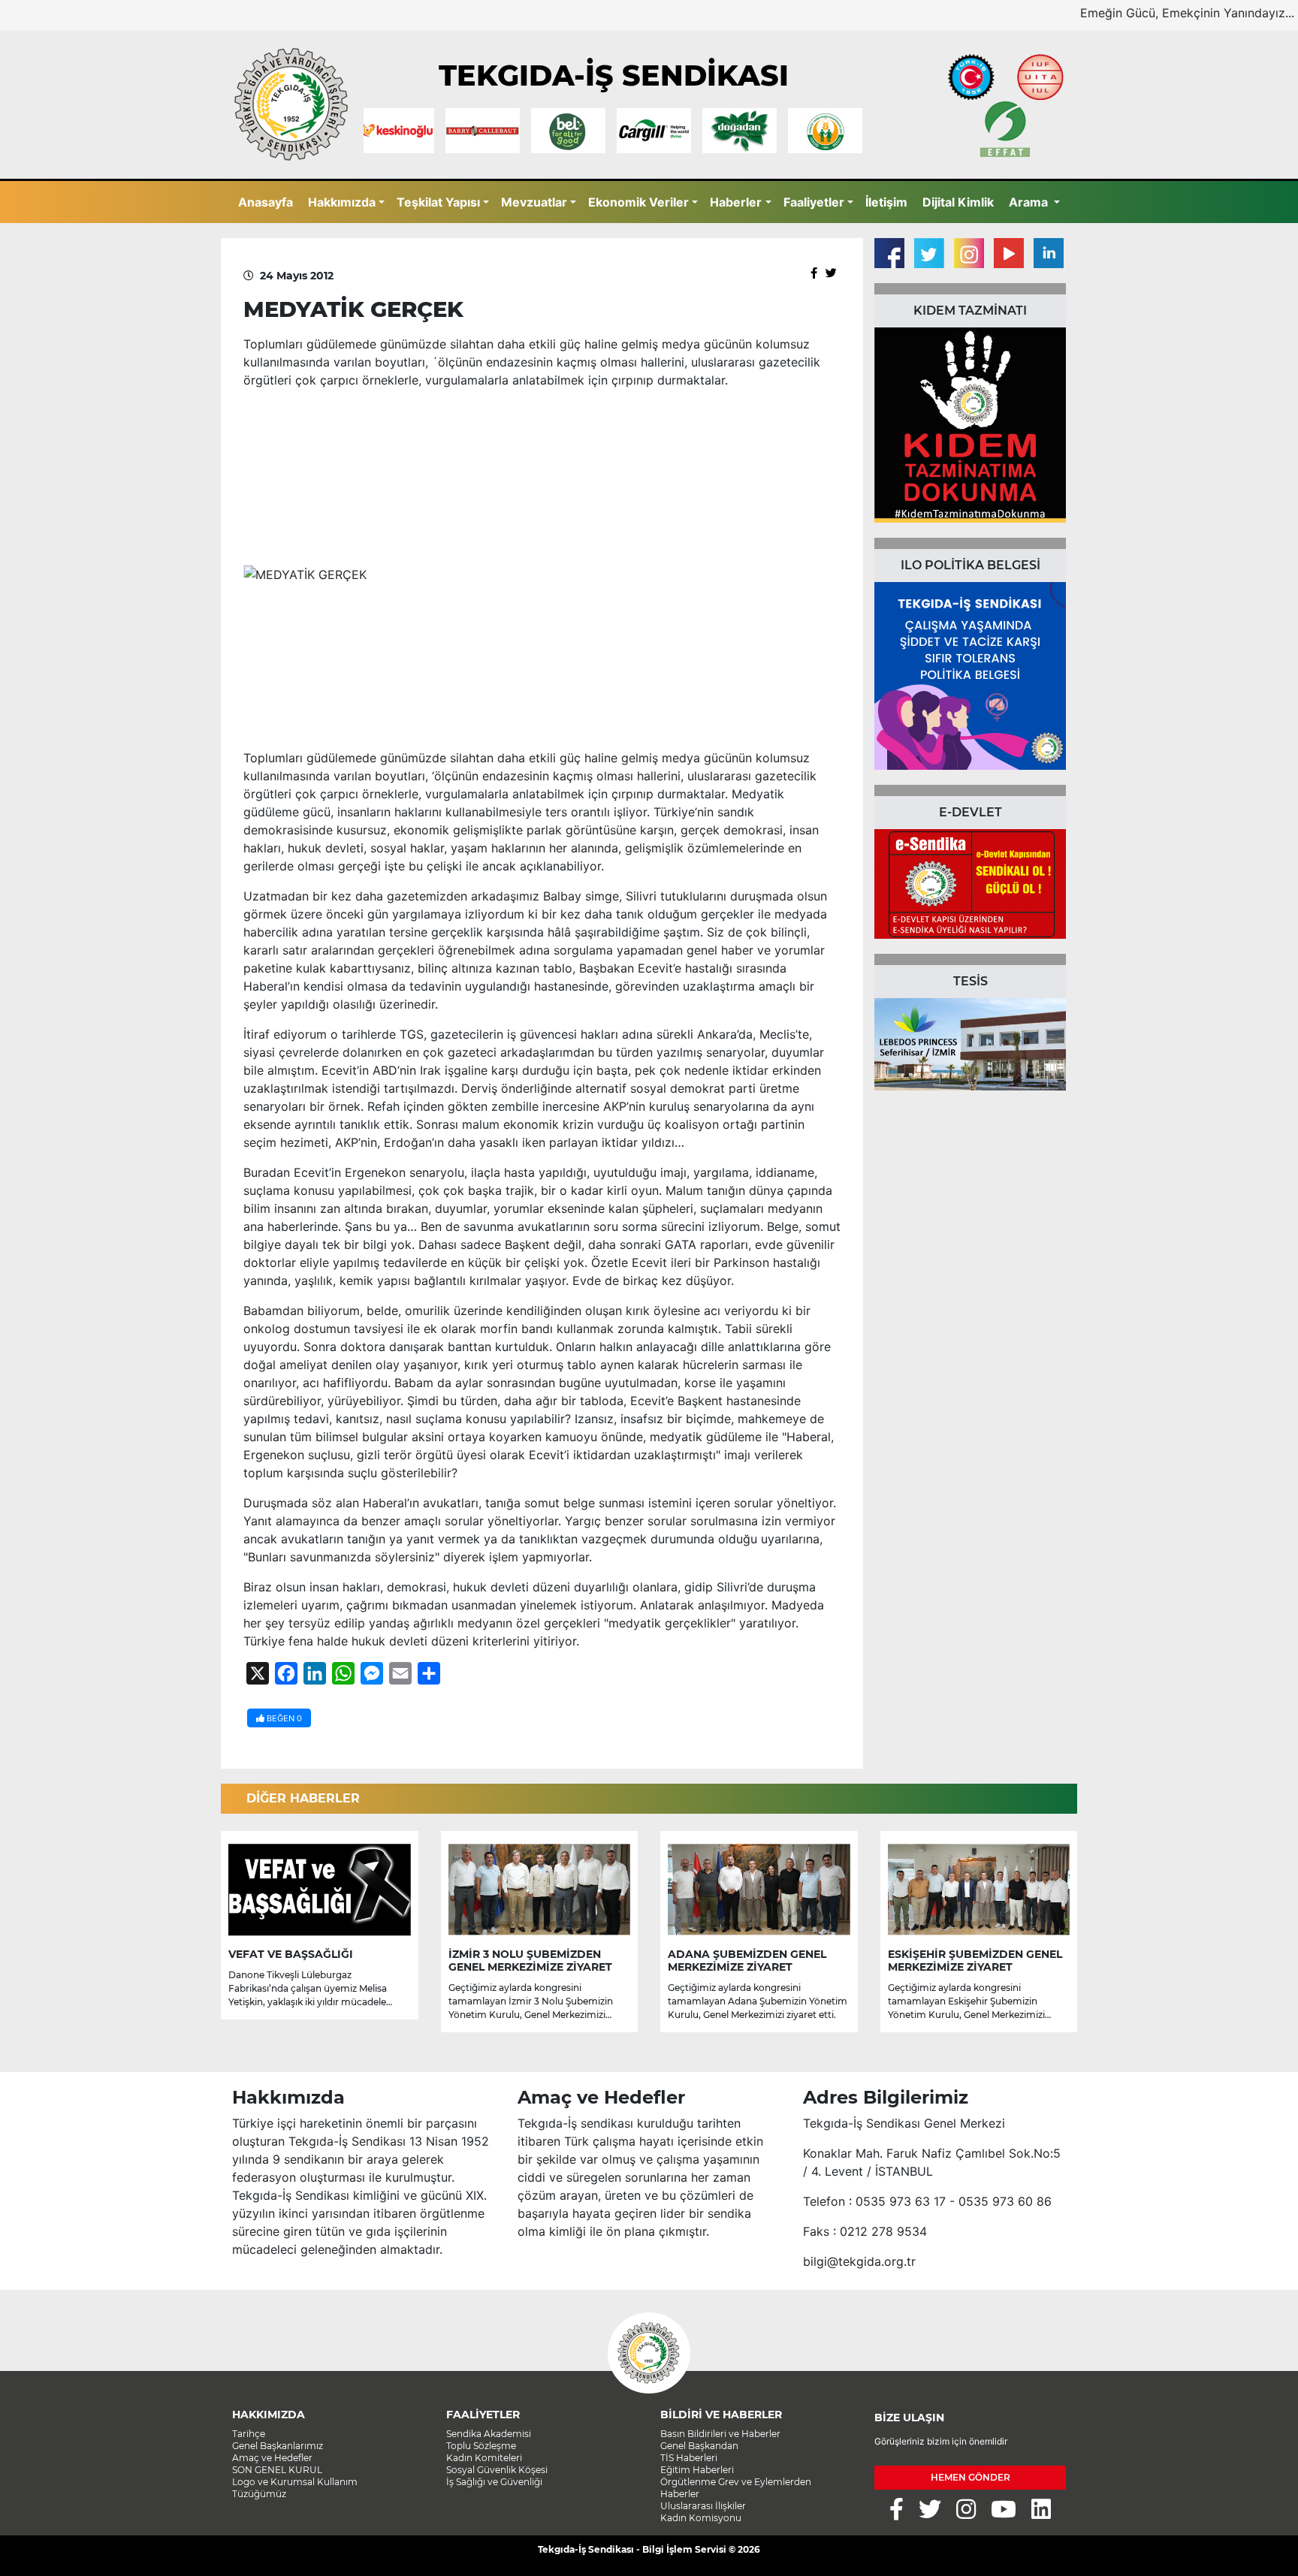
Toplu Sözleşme (481, 2446)
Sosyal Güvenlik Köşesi (497, 2470)
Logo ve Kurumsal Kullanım (295, 2482)
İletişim (886, 202)
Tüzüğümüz (259, 2494)
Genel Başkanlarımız (278, 2446)
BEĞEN (283, 1718)
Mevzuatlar (534, 202)
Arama (1030, 202)
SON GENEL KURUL (277, 2470)
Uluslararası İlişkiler (703, 2506)
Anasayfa (266, 202)
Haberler (736, 202)
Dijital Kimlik (958, 202)
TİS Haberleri (689, 2458)
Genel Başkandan (699, 2446)
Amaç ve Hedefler (272, 2458)
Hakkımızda (342, 202)
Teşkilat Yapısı (438, 202)
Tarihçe (249, 2434)
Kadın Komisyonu (701, 2518)
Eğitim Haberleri (697, 2470)
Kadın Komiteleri (484, 2458)
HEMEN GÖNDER (970, 2477)
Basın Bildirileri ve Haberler (720, 2434)
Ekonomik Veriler (638, 202)
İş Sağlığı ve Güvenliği (494, 2482)
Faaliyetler (814, 202)
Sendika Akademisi (489, 2434)
